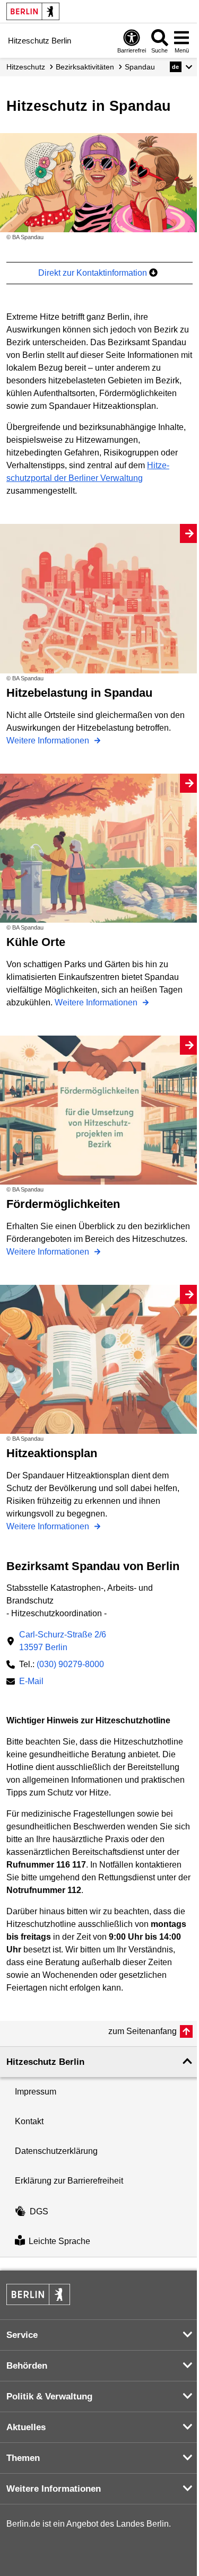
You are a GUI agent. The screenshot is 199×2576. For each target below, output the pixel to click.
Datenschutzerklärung (56, 2151)
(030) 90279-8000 (70, 1664)
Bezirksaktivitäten (85, 67)
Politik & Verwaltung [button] (49, 2397)
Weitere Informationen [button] (54, 2489)
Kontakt (29, 2121)
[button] (181, 67)
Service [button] (22, 2335)
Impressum (36, 2092)
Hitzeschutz (26, 67)
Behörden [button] (27, 2366)
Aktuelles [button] (26, 2427)
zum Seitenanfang (142, 2031)
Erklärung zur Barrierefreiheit (69, 2181)
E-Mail (31, 1682)
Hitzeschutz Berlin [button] (45, 2062)
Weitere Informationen (49, 741)
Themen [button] (23, 2458)
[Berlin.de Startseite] (33, 11)
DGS (39, 2211)
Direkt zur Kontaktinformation (94, 273)
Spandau (140, 67)
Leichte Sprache (59, 2242)
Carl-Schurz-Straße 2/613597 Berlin (63, 1641)
